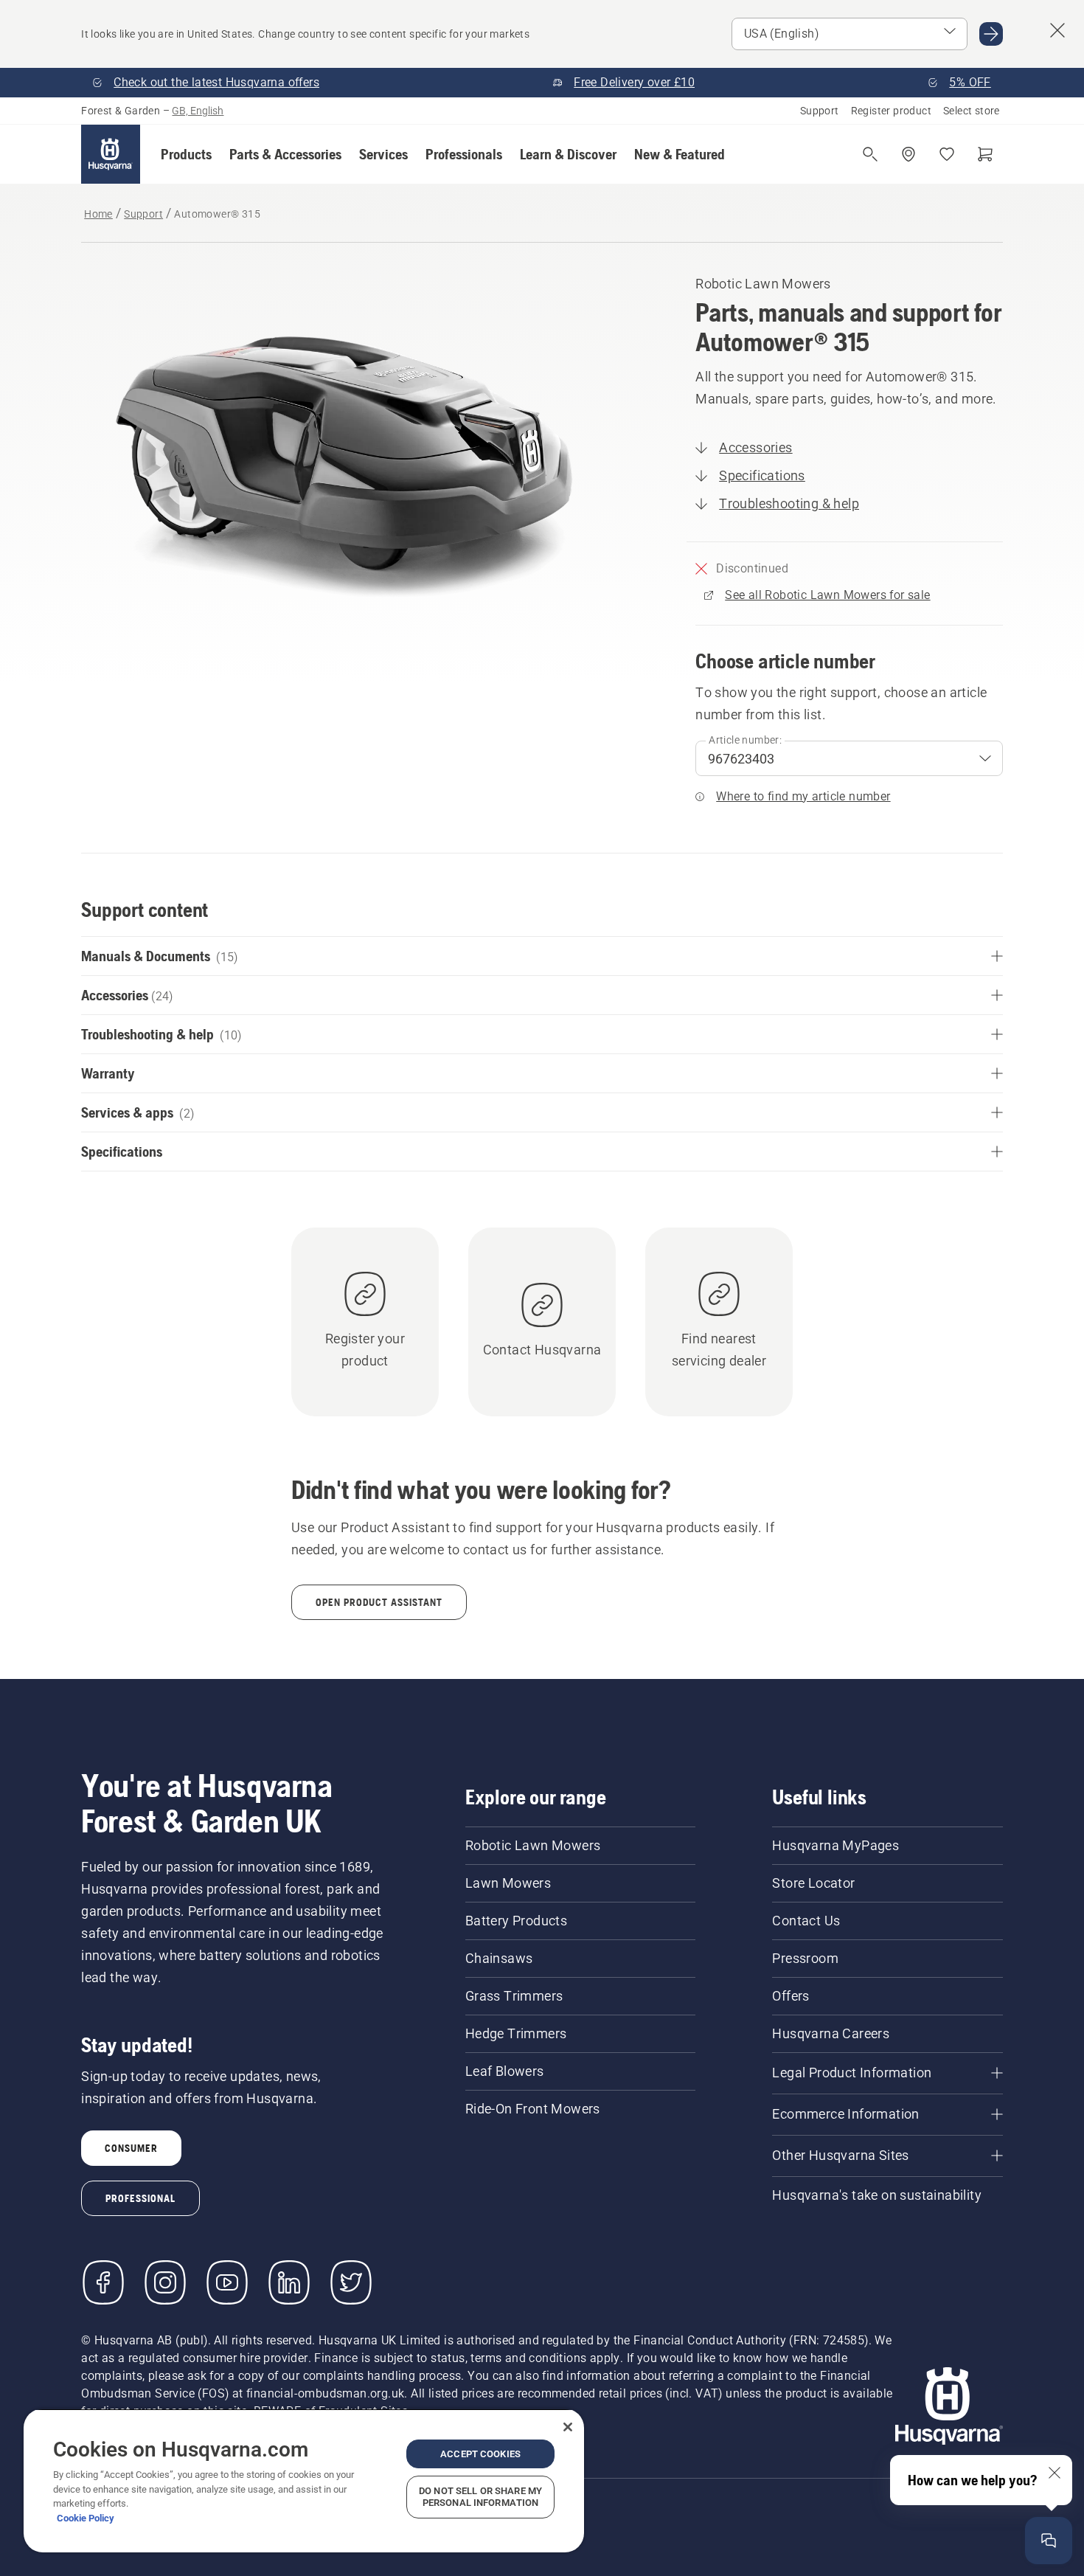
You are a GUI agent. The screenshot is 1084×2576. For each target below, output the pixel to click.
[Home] (111, 154)
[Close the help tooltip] (1055, 2473)
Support (820, 111)
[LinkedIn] (289, 2282)
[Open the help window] (1049, 2541)
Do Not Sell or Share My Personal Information (480, 2497)
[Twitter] (351, 2282)
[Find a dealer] (908, 154)
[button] (186, 154)
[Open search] (870, 154)
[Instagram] (165, 2282)
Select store (972, 111)
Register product (891, 111)
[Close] (568, 2427)
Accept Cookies (480, 2454)
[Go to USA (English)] (991, 34)
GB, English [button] (198, 111)
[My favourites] (947, 154)
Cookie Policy (86, 2518)
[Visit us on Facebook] (103, 2282)
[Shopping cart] (985, 154)
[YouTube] (227, 2282)
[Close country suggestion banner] (1057, 30)
